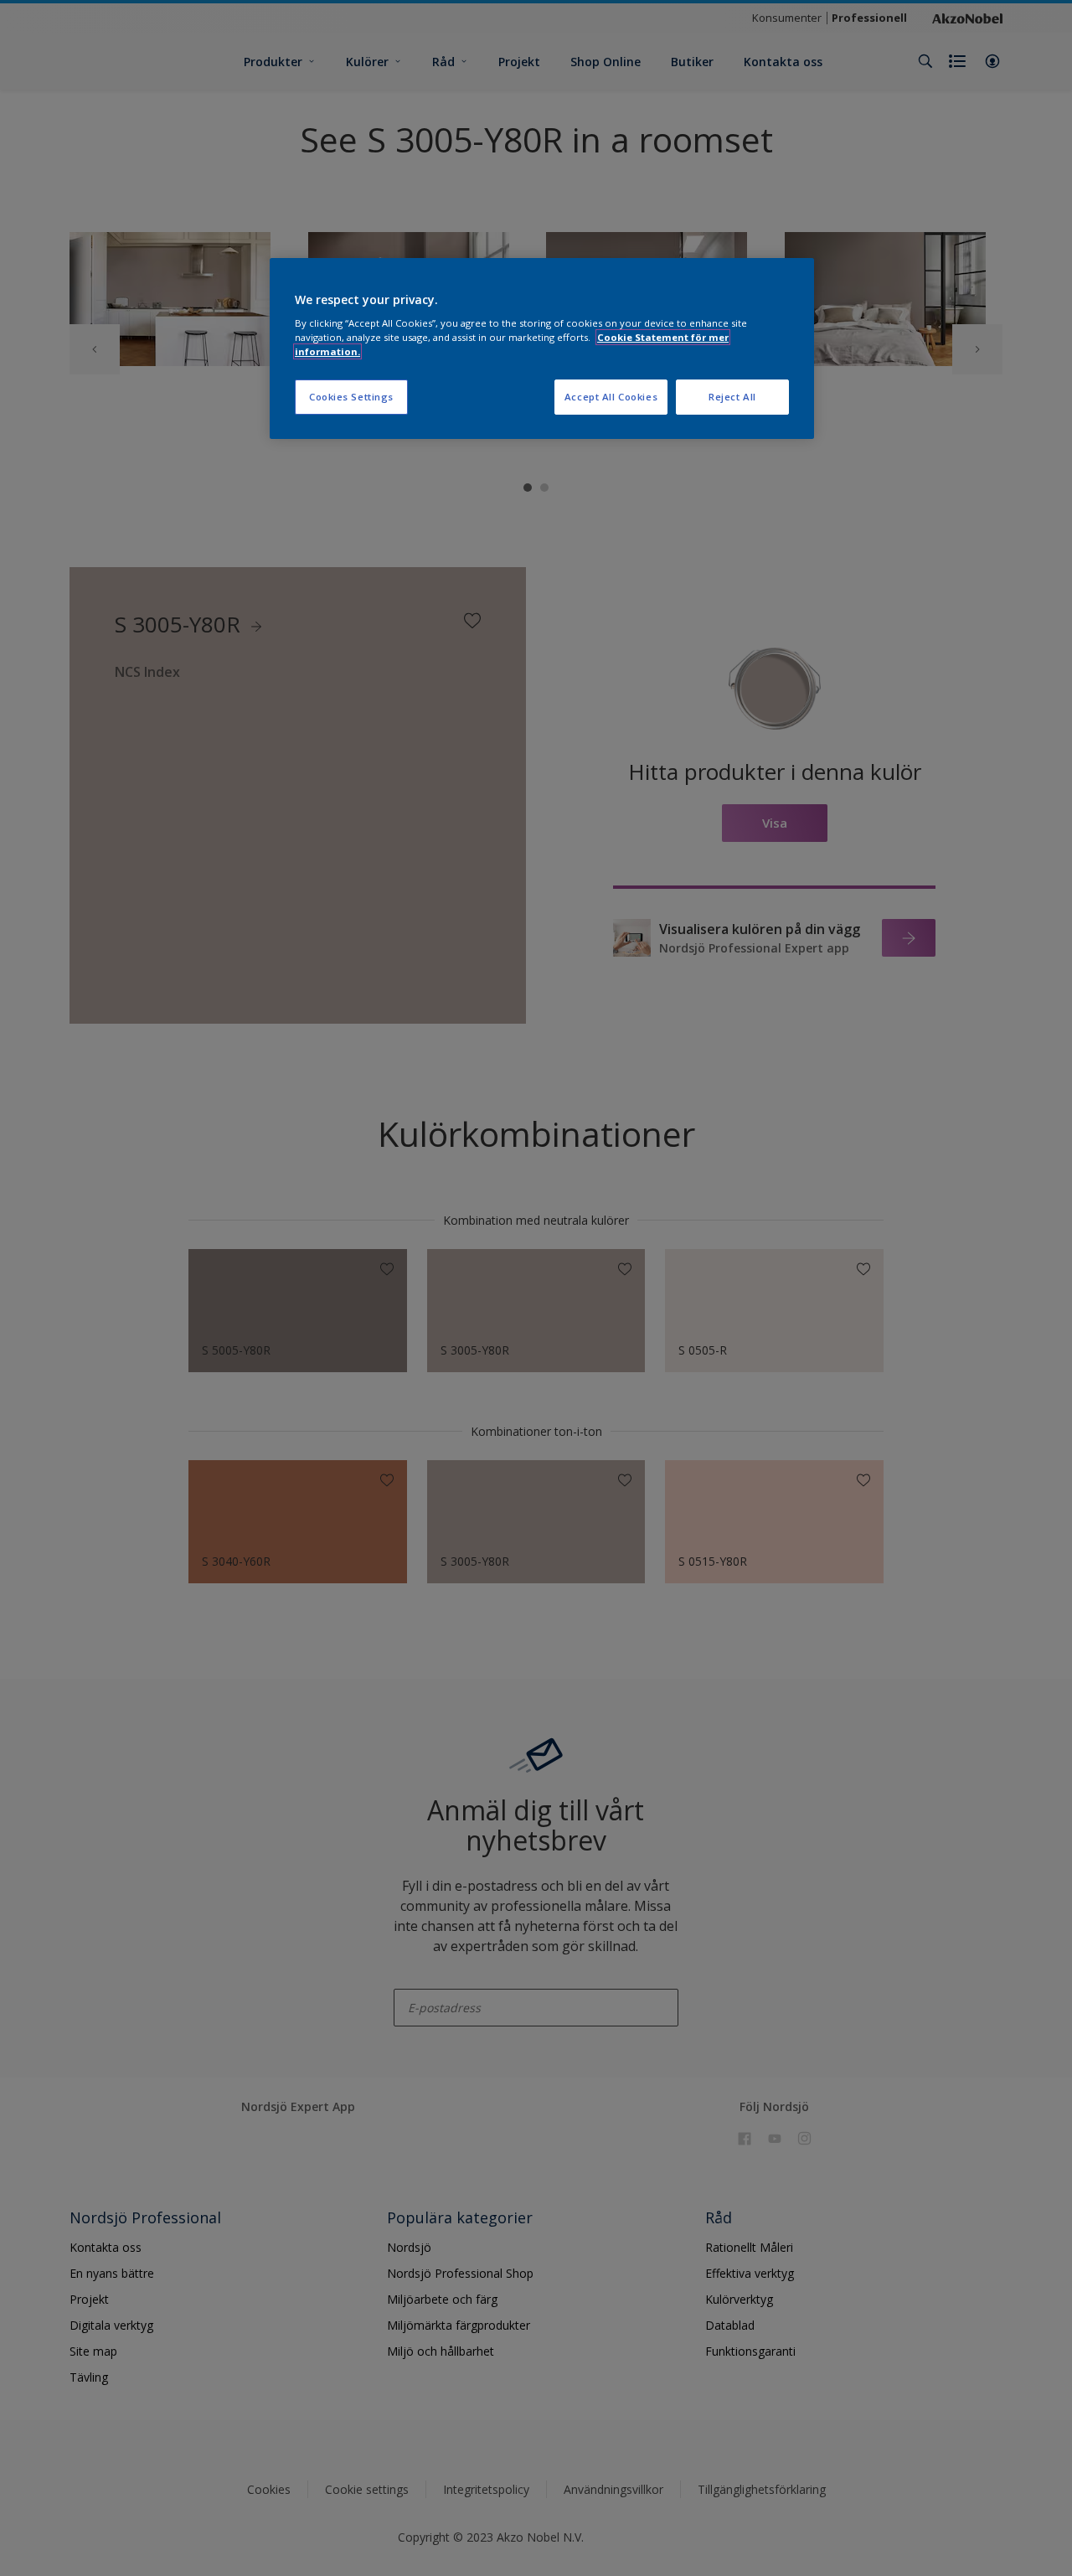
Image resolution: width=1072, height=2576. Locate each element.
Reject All (732, 397)
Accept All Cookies (611, 397)
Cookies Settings (351, 397)
